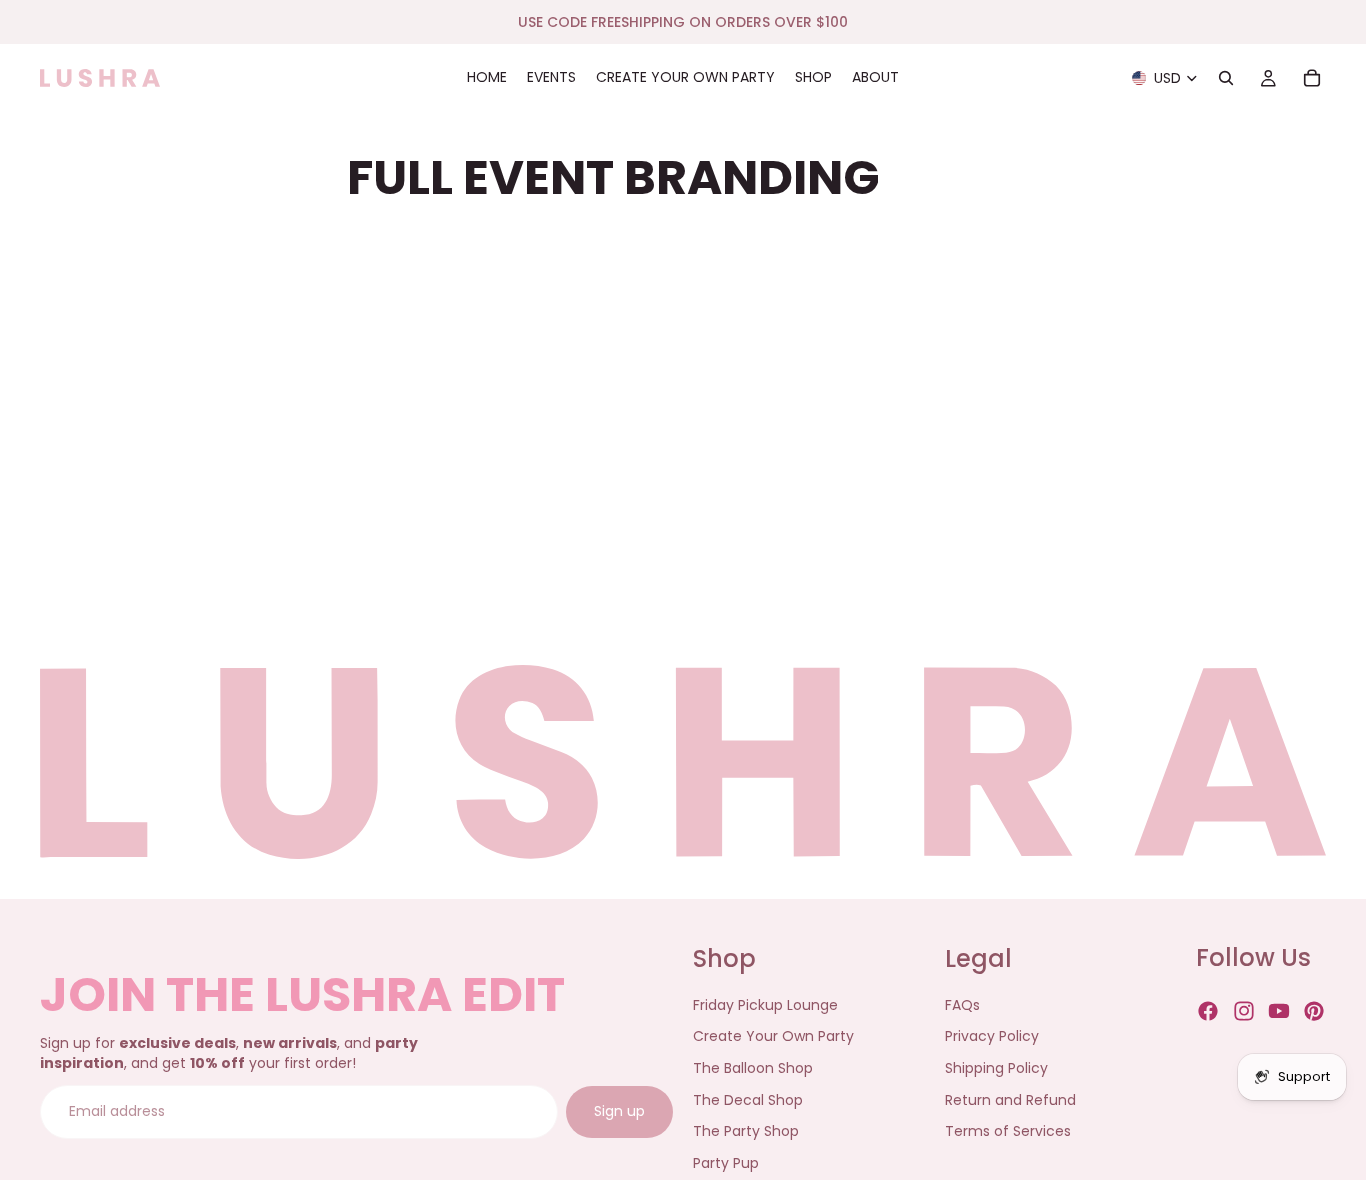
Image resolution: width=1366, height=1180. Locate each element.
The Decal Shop (748, 1100)
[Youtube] (1279, 1012)
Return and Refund (1010, 1100)
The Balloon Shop (753, 1068)
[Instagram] (1244, 1012)
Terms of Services (1008, 1131)
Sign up (619, 1112)
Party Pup (726, 1163)
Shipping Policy (996, 1068)
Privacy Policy (992, 1037)
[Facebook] (1208, 1012)
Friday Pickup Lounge (765, 1005)
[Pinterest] (1314, 1012)
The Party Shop (746, 1131)
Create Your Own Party (773, 1037)
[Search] (1226, 78)
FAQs (962, 1005)
